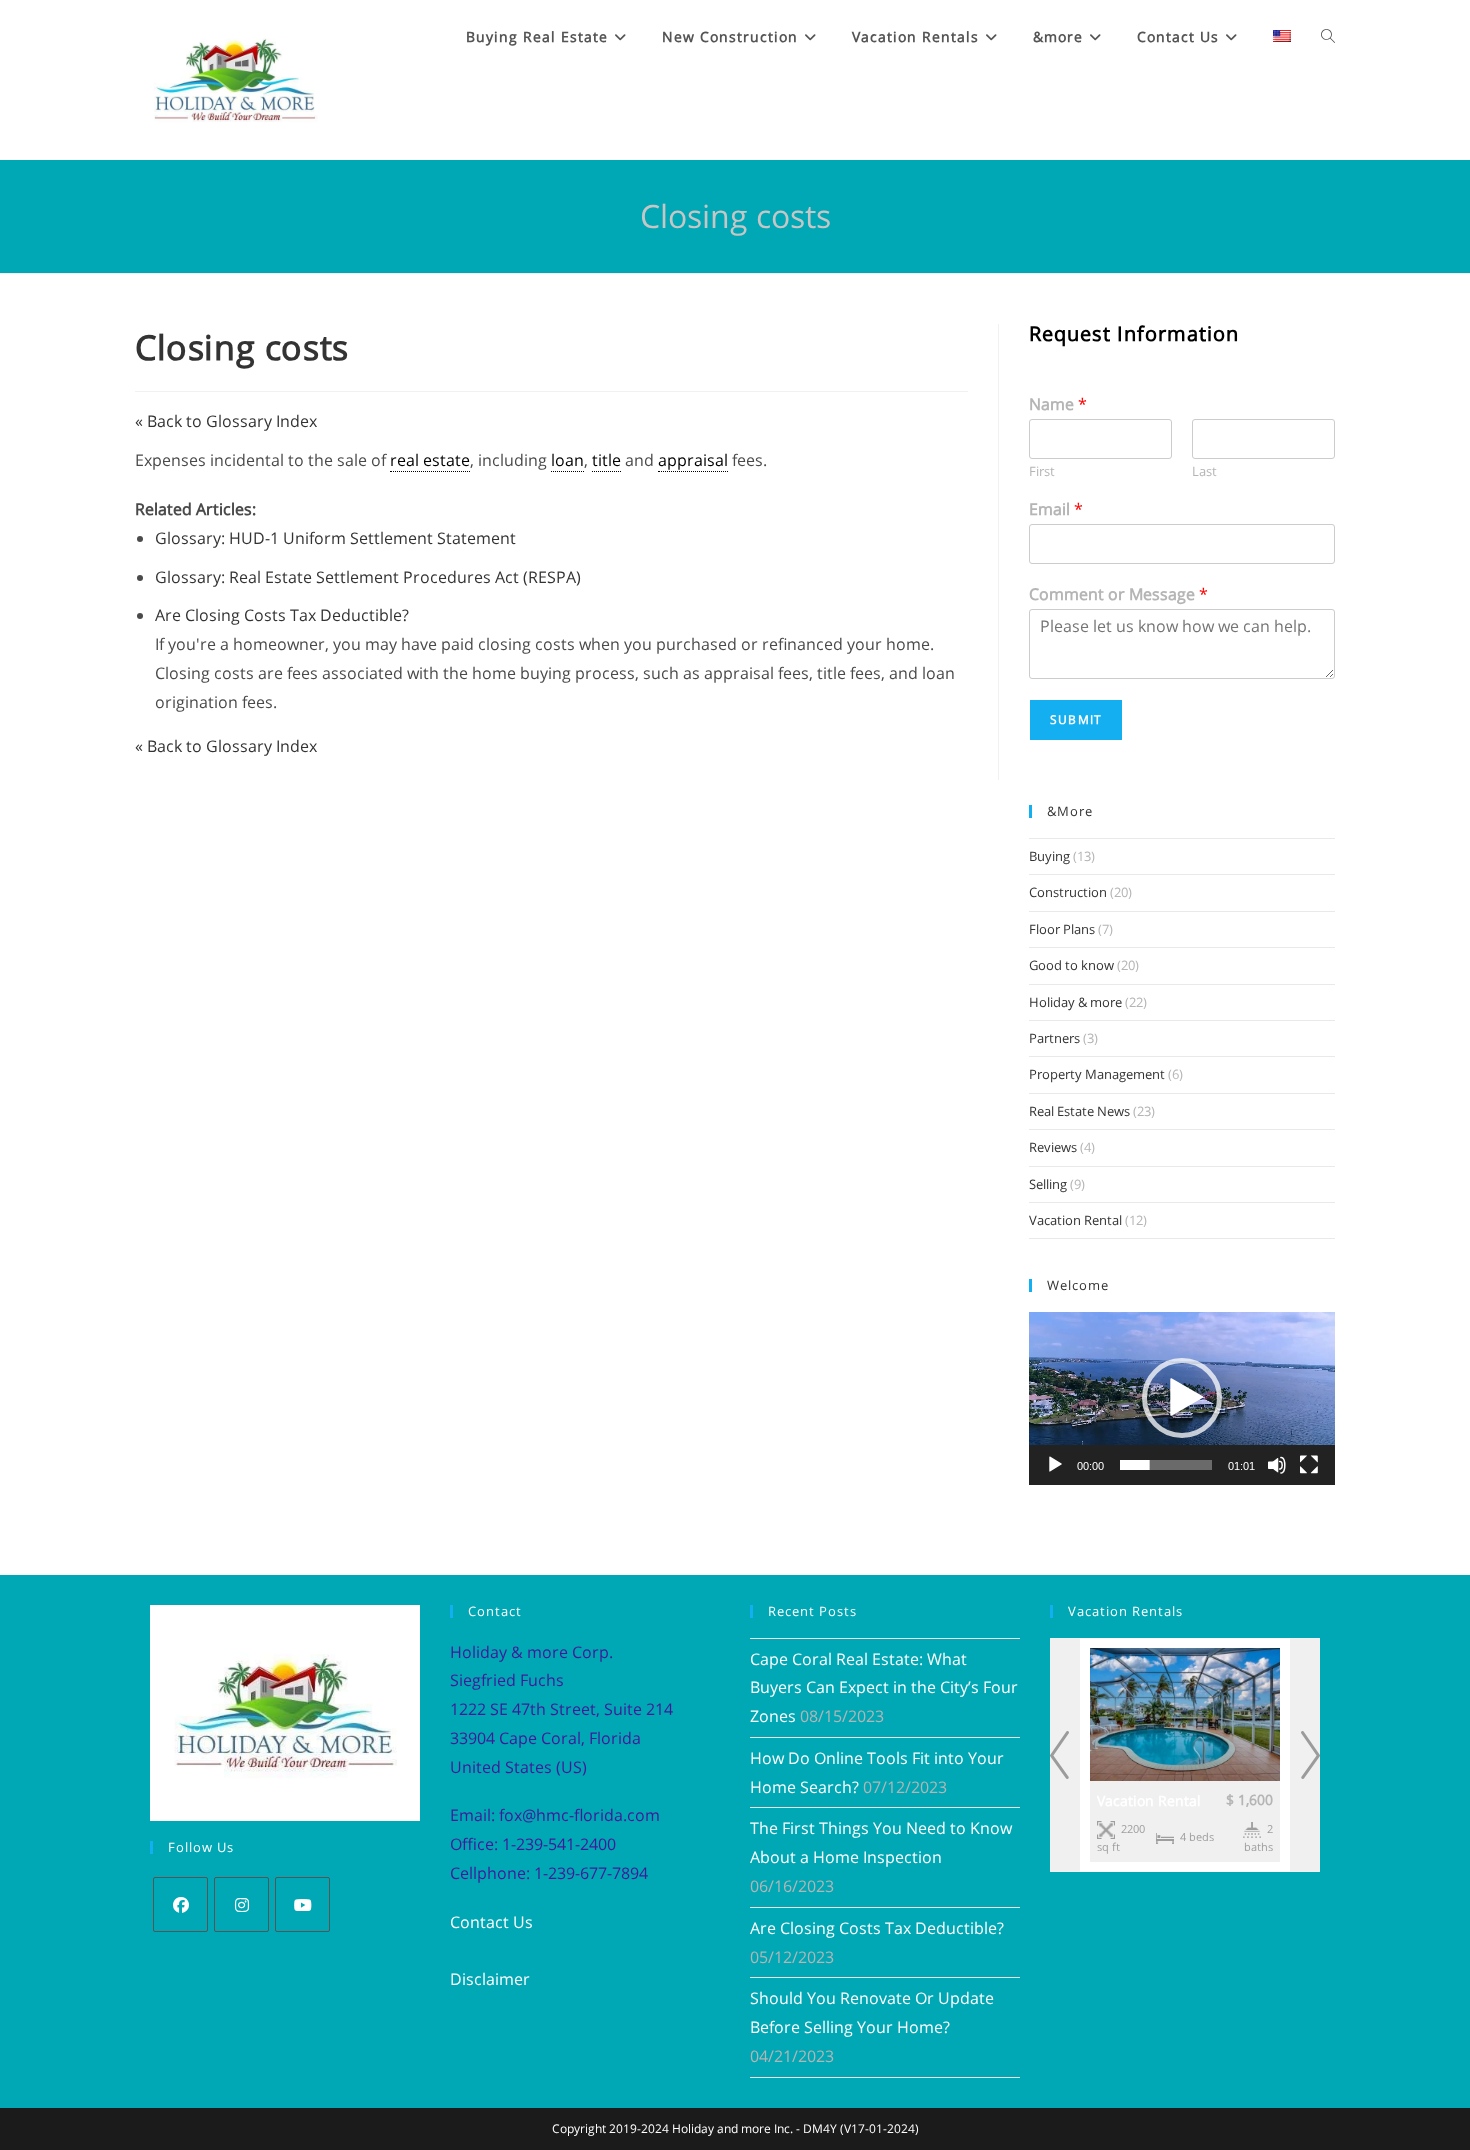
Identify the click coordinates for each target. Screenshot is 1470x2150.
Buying (1049, 856)
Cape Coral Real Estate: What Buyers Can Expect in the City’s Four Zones (884, 1688)
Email (1056, 509)
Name (1058, 404)
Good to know (1071, 965)
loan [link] (567, 460)
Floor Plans (1062, 929)
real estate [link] (430, 460)
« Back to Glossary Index (226, 421)
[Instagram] (241, 1904)
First (1042, 471)
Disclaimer (490, 1979)
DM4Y (820, 2128)
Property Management (1097, 1074)
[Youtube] (302, 1904)
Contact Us (491, 1922)
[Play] (1055, 1465)
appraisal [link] (693, 460)
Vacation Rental (1075, 1220)
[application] (1182, 1398)
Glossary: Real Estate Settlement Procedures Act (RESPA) (368, 577)
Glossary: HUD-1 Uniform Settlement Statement (335, 538)
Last (1204, 471)
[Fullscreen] (1309, 1465)
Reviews (1053, 1147)
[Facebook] (180, 1904)
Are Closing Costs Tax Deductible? (282, 615)
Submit (1076, 719)
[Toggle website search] (1328, 37)
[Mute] (1277, 1465)
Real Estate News (1079, 1111)
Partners (1054, 1038)
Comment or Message (1118, 594)
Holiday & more (1075, 1002)
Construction (1068, 892)
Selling (1048, 1184)
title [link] (606, 460)
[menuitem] (1282, 37)
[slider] (1166, 1465)
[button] (1182, 1398)
